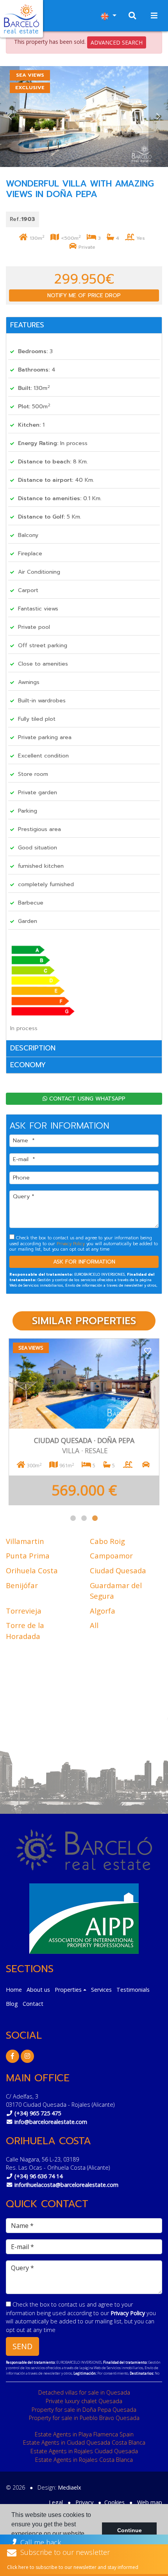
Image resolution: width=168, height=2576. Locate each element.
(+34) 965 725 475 (38, 2113)
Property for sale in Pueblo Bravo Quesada (84, 2418)
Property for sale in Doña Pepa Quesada (84, 2410)
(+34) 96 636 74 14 (38, 2176)
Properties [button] (68, 1990)
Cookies (114, 2502)
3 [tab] (95, 1518)
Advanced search (117, 42)
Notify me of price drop (84, 295)
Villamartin (25, 1541)
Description (33, 1048)
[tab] (84, 326)
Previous (10, 117)
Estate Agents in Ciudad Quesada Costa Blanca (84, 2442)
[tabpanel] (84, 1422)
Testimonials (133, 1990)
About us (38, 1990)
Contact (33, 2004)
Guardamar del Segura (116, 1591)
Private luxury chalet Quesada (84, 2401)
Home (14, 1990)
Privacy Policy (71, 1244)
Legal (56, 2502)
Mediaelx (70, 2487)
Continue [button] (130, 2530)
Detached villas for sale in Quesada (84, 2392)
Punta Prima (28, 1555)
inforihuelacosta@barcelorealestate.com (66, 2185)
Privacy (84, 2502)
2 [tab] (84, 1518)
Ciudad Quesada (118, 1570)
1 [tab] (73, 1518)
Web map (150, 2502)
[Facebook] (13, 2056)
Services (101, 1990)
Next (158, 117)
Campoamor (111, 1555)
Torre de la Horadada (25, 1631)
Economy (28, 1065)
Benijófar (22, 1585)
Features (27, 325)
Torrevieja (24, 1611)
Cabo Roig (107, 1541)
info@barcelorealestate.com (51, 2122)
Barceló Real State (21, 19)
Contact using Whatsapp (86, 1099)
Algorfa (103, 1611)
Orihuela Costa (32, 1570)
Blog (12, 2004)
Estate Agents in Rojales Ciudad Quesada (84, 2451)
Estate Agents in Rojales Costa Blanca (84, 2460)
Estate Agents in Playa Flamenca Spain (84, 2434)
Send (22, 2346)
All (94, 1625)
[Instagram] (27, 2056)
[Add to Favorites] (148, 1350)
